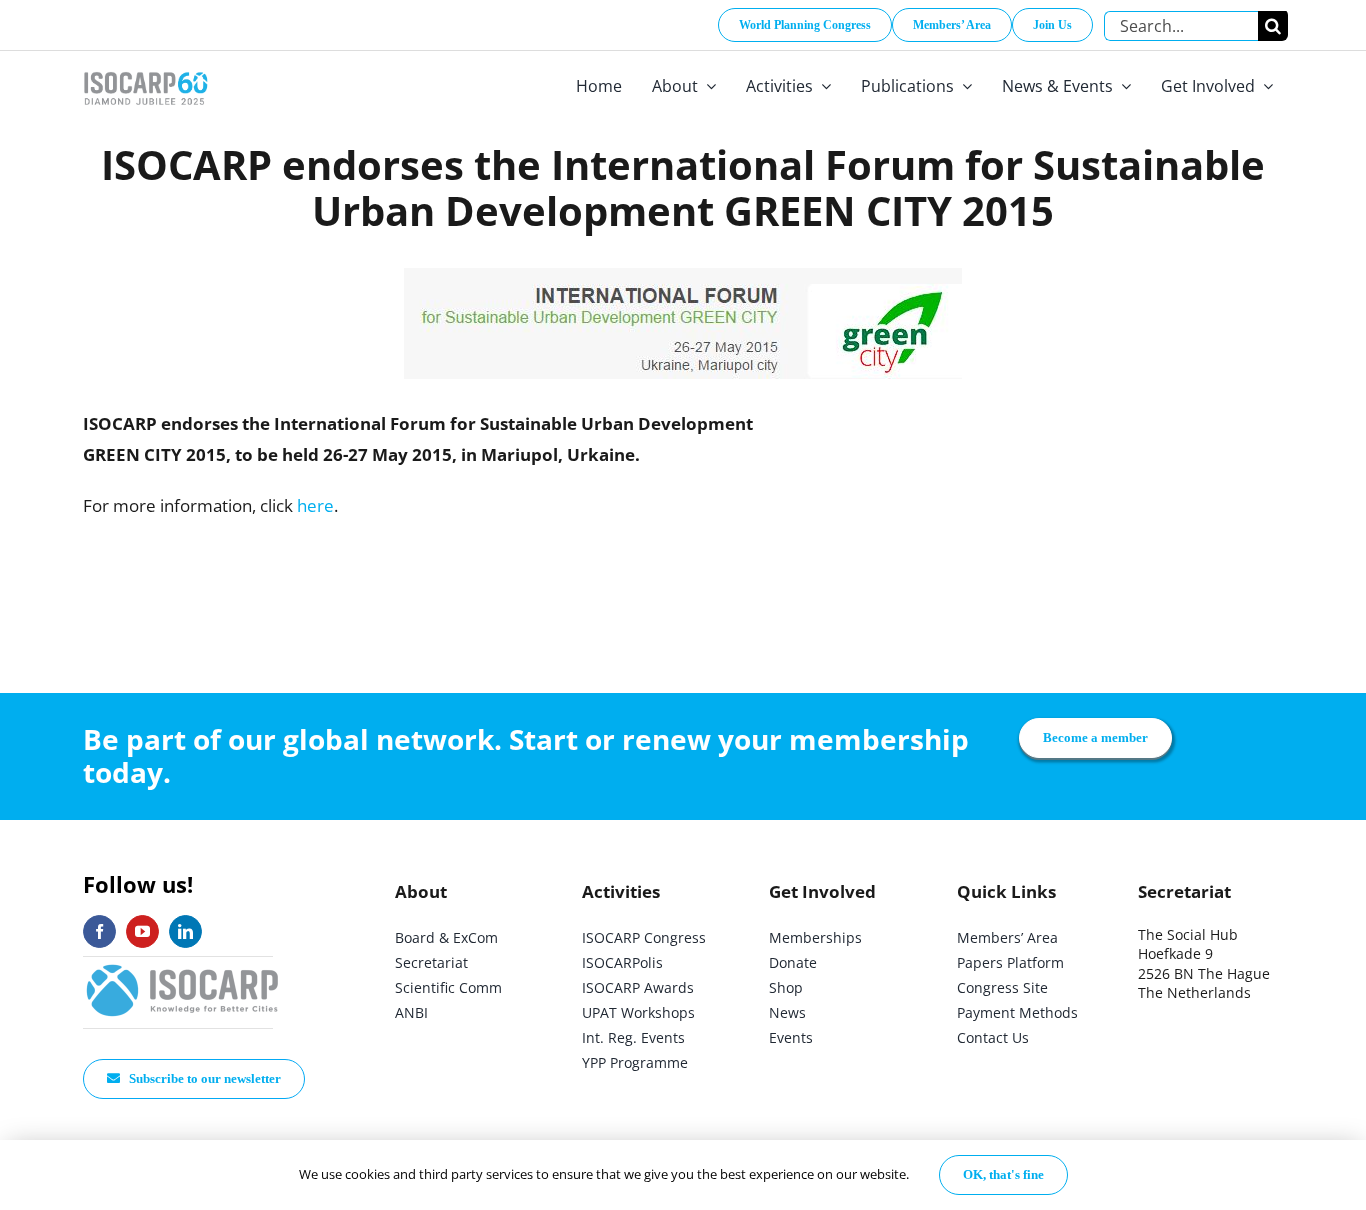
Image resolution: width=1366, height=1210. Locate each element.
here (315, 505)
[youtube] (142, 931)
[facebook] (99, 931)
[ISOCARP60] (145, 68)
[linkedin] (185, 931)
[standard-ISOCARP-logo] (183, 965)
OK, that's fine (1003, 1174)
